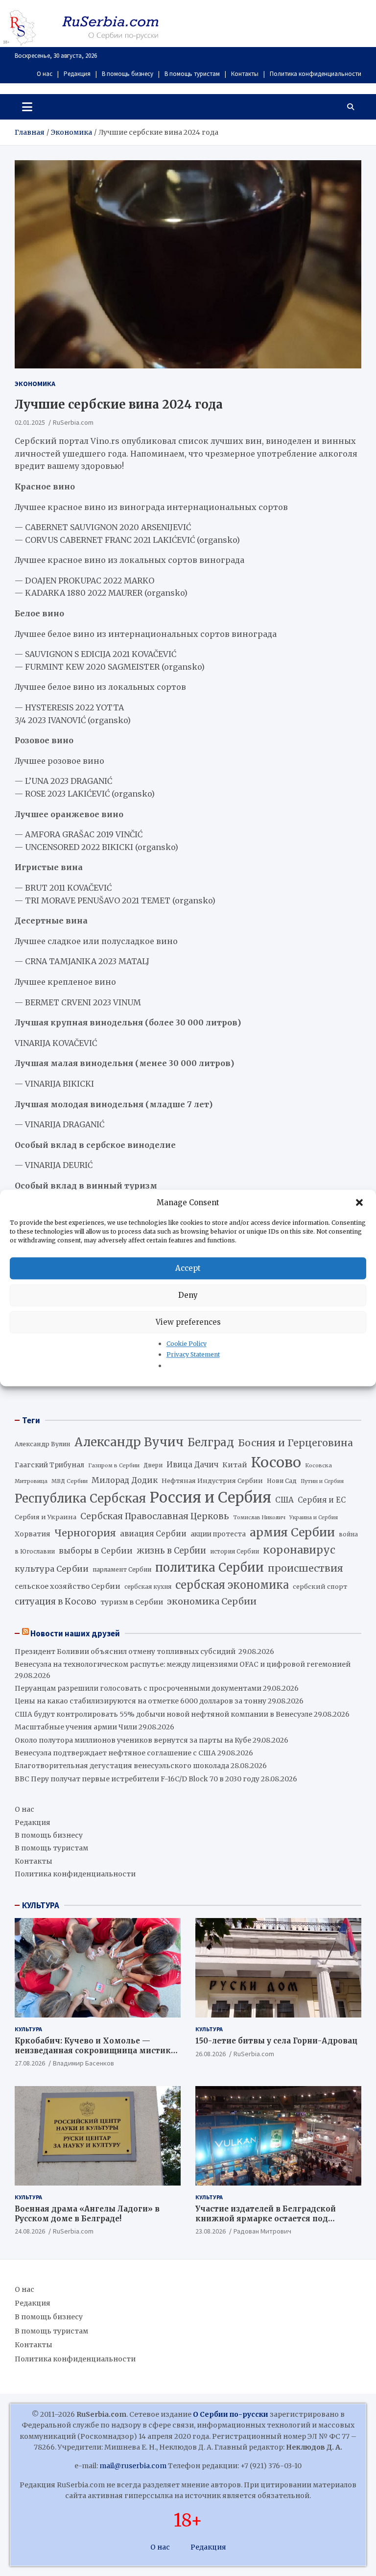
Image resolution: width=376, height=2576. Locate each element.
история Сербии (235, 1552)
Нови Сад (282, 1481)
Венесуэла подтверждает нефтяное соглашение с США (115, 1753)
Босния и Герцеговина (295, 1443)
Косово (276, 1462)
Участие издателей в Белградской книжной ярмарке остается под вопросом (266, 2218)
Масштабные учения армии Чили (76, 1727)
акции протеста (218, 1534)
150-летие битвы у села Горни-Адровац (276, 2041)
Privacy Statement (193, 1355)
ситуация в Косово (56, 1602)
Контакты (245, 74)
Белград (211, 1442)
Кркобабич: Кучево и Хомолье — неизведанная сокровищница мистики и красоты (95, 2050)
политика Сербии (210, 1568)
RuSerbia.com (73, 422)
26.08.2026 (211, 2054)
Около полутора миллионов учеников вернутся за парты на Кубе (133, 1740)
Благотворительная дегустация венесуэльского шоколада (122, 1766)
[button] (360, 1203)
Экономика (35, 384)
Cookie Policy (187, 1344)
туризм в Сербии (132, 1602)
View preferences (188, 1322)
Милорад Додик (125, 1480)
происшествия (305, 1568)
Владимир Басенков (83, 2063)
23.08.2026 (211, 2231)
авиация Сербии (153, 1534)
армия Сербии (292, 1532)
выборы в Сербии (96, 1551)
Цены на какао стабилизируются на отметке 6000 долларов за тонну (141, 1701)
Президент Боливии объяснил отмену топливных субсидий (126, 1652)
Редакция (77, 74)
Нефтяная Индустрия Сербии (212, 1481)
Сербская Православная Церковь (155, 1516)
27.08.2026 (30, 2063)
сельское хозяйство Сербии (68, 1586)
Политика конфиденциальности (316, 74)
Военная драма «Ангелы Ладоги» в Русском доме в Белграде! (87, 2214)
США (284, 1500)
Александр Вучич (129, 1442)
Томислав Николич (259, 1518)
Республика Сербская (80, 1499)
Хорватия (33, 1534)
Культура (28, 2029)
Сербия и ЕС (322, 1500)
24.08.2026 (30, 2231)
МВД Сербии (70, 1481)
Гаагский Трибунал (49, 1465)
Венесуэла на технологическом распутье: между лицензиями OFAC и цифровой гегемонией (183, 1664)
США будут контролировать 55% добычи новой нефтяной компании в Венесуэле (164, 1714)
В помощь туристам (192, 74)
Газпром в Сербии (114, 1465)
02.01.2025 (30, 422)
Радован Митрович (262, 2231)
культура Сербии (52, 1569)
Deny (188, 1295)
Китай (235, 1465)
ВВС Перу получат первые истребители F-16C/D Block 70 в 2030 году (137, 1779)
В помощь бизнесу (128, 74)
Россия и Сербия (211, 1497)
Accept (188, 1268)
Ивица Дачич (192, 1465)
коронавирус (299, 1550)
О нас (45, 74)
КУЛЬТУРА (41, 1905)
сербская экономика (232, 1585)
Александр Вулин (43, 1444)
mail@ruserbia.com (133, 2466)
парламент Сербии (122, 1569)
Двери (153, 1465)
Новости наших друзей (75, 1633)
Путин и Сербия (322, 1481)
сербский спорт (320, 1587)
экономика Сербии (212, 1601)
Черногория (85, 1533)
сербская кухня (148, 1587)
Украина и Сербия (314, 1518)
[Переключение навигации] (27, 107)
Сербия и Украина (46, 1517)
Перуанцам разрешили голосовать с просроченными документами (138, 1688)
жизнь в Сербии (171, 1551)
